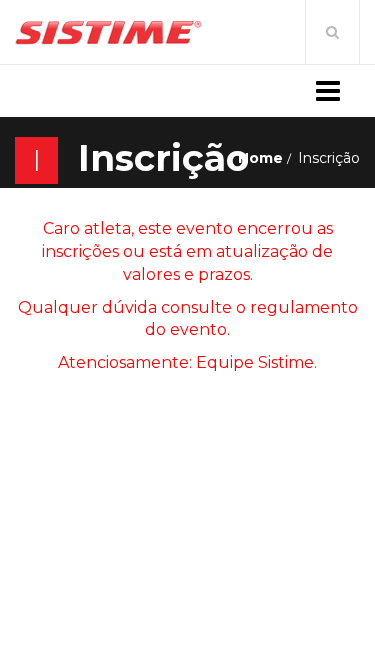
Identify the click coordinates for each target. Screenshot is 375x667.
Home (260, 158)
